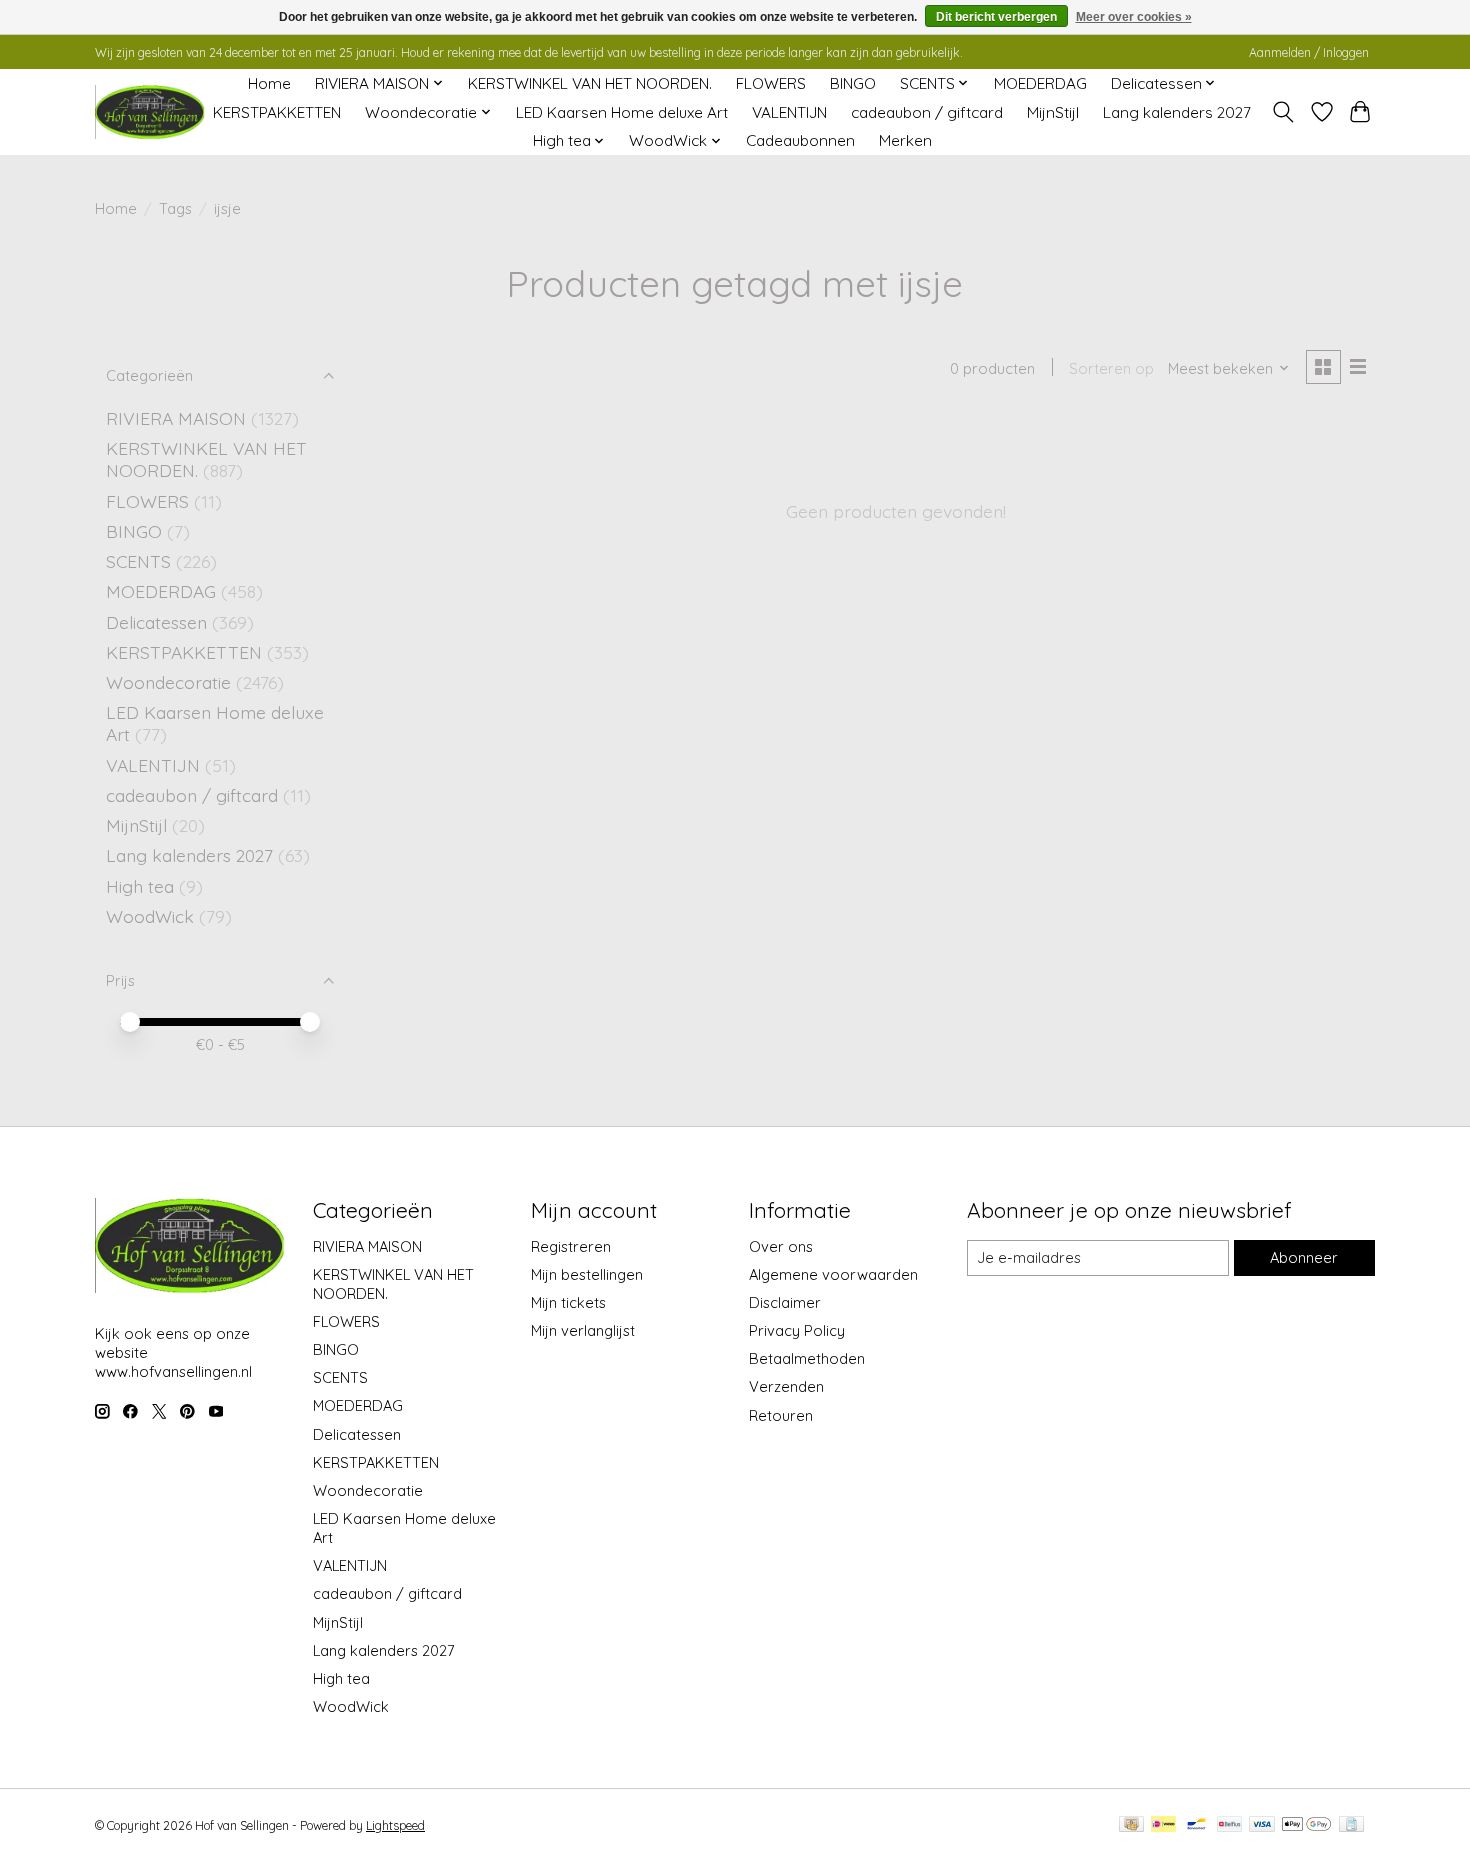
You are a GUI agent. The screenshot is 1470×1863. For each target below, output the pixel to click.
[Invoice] (1351, 1825)
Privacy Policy (797, 1330)
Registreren (571, 1246)
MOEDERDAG (1040, 83)
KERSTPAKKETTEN (277, 112)
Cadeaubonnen (800, 140)
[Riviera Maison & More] (150, 112)
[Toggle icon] (1283, 112)
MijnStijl (1053, 112)
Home (269, 83)
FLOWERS (771, 83)
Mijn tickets (568, 1302)
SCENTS (138, 561)
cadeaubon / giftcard (927, 112)
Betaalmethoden (807, 1358)
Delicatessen (159, 622)
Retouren (781, 1415)
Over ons (781, 1246)
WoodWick (150, 916)
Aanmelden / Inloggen (1309, 52)
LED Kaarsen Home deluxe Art (622, 112)
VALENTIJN (789, 112)
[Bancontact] (1196, 1825)
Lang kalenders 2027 (1177, 112)
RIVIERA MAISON (176, 418)
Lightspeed (395, 1825)
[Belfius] (1229, 1825)
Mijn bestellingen (587, 1274)
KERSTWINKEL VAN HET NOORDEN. (590, 83)
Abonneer (1304, 1257)
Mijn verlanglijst (583, 1330)
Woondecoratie (171, 682)
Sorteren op (1111, 368)
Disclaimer (785, 1302)
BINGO (853, 83)
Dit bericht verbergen (996, 17)
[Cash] (1131, 1825)
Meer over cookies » (1134, 17)
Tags (175, 208)
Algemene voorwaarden (833, 1274)
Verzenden (786, 1386)
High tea (140, 886)
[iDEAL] (1163, 1825)
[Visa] (1262, 1825)
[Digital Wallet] (1306, 1825)
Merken (905, 140)
